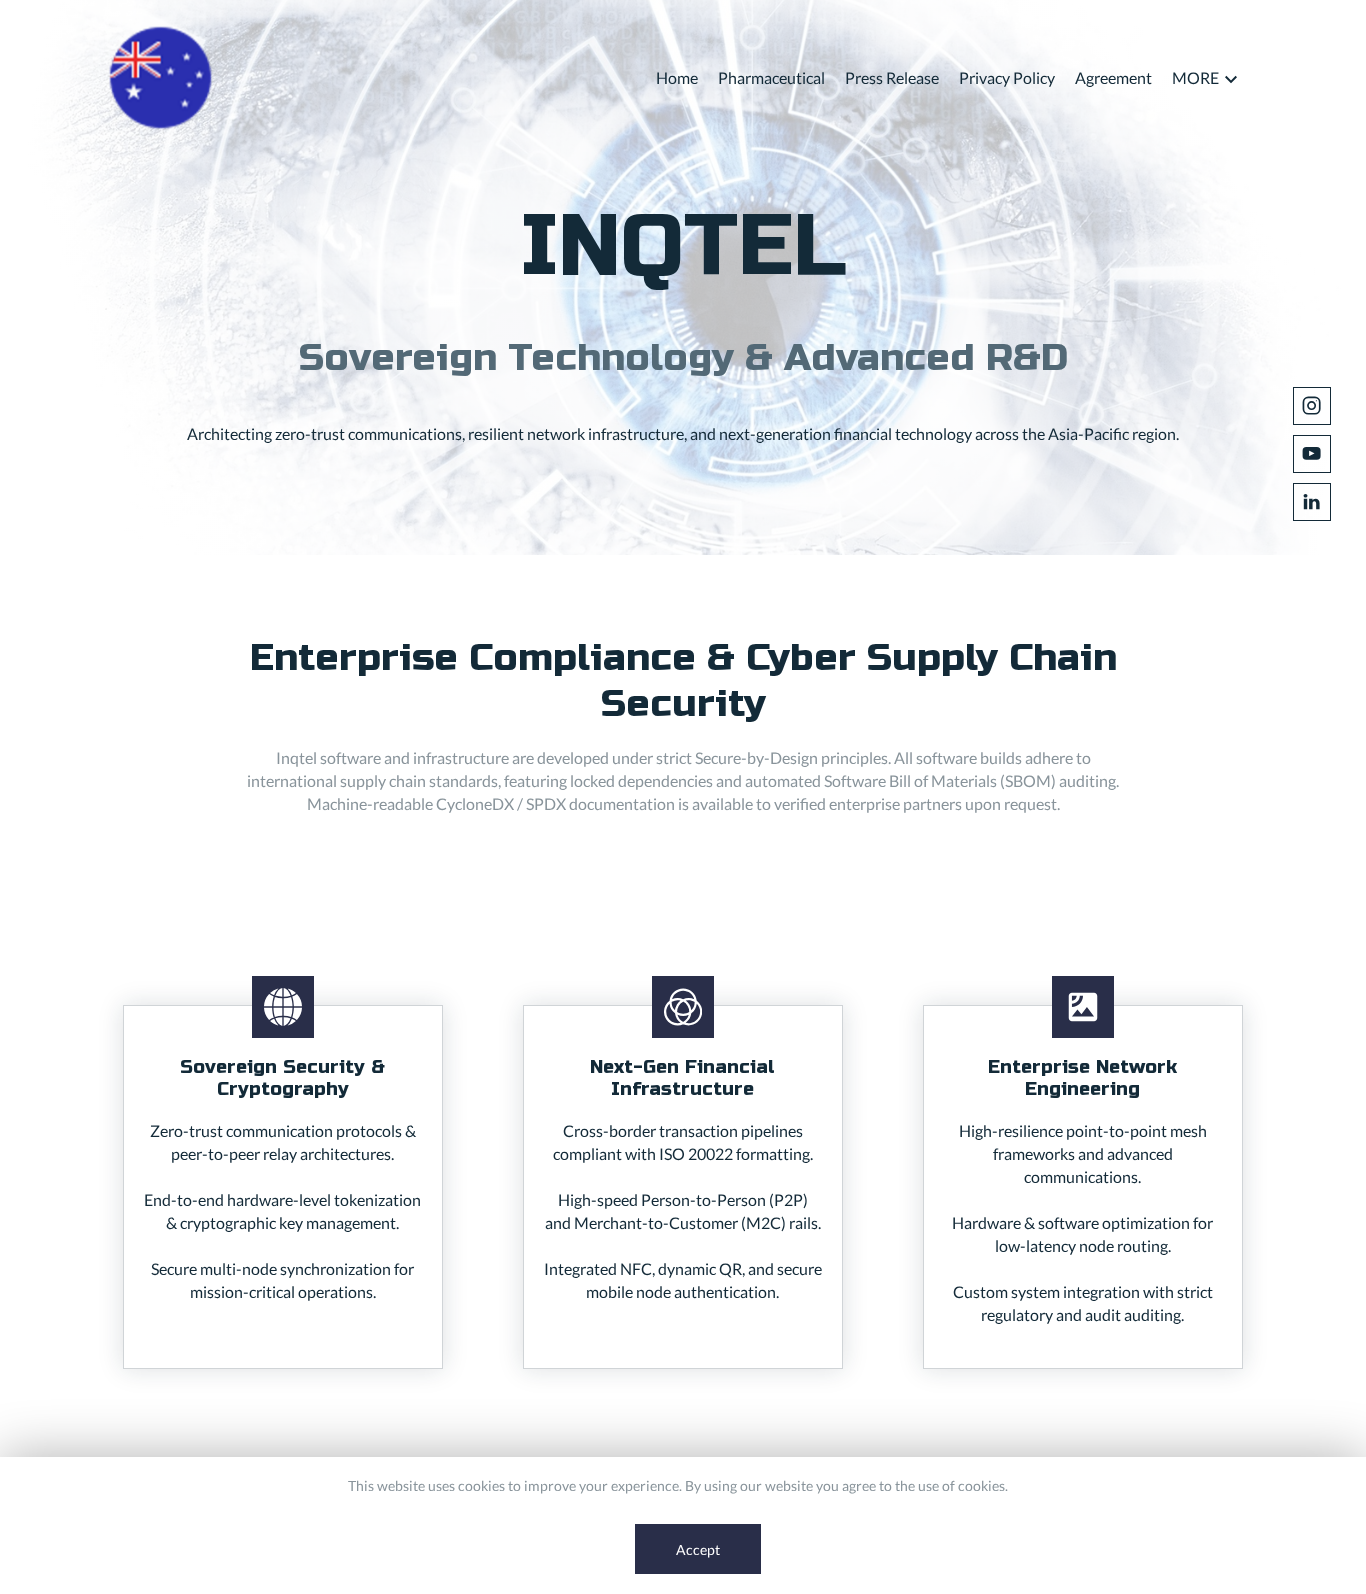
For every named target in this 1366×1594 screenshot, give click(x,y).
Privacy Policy (1007, 77)
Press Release (892, 77)
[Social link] (1312, 406)
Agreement (1113, 77)
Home (677, 77)
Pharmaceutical (771, 77)
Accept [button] (698, 1549)
